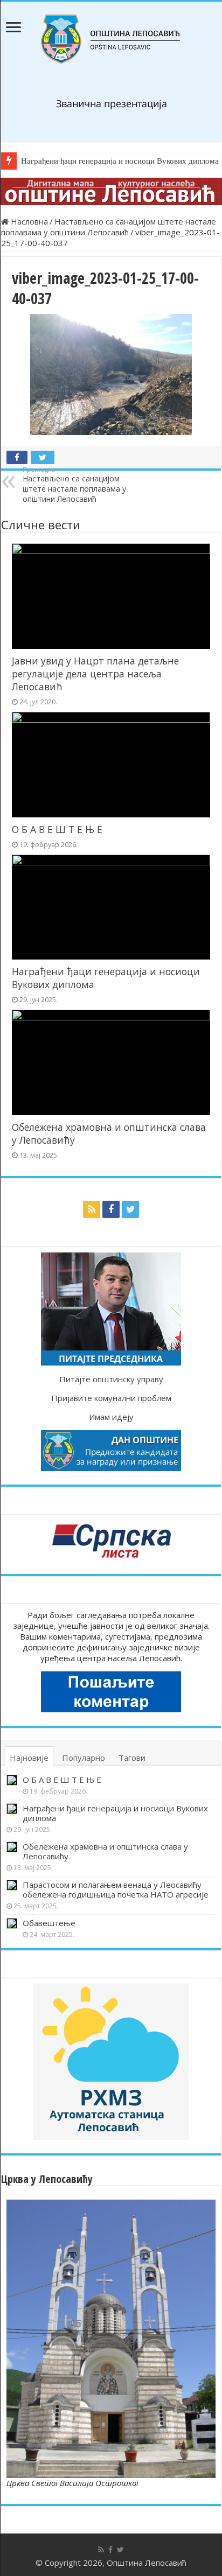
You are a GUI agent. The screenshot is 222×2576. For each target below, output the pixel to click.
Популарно (84, 1758)
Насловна (28, 221)
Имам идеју (111, 1417)
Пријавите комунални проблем (111, 1398)
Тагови (132, 1758)
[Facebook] (111, 1209)
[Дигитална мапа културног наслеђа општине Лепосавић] (111, 191)
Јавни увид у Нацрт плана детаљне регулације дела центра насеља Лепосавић (95, 674)
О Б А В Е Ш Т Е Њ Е (57, 829)
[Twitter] (130, 1209)
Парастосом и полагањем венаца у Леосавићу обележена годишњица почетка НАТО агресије (116, 1889)
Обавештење (49, 1923)
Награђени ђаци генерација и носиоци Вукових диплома (115, 1813)
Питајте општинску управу (111, 1379)
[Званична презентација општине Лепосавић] (111, 39)
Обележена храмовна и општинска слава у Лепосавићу (105, 1851)
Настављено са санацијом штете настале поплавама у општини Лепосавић (109, 227)
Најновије (29, 1758)
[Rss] (92, 1209)
